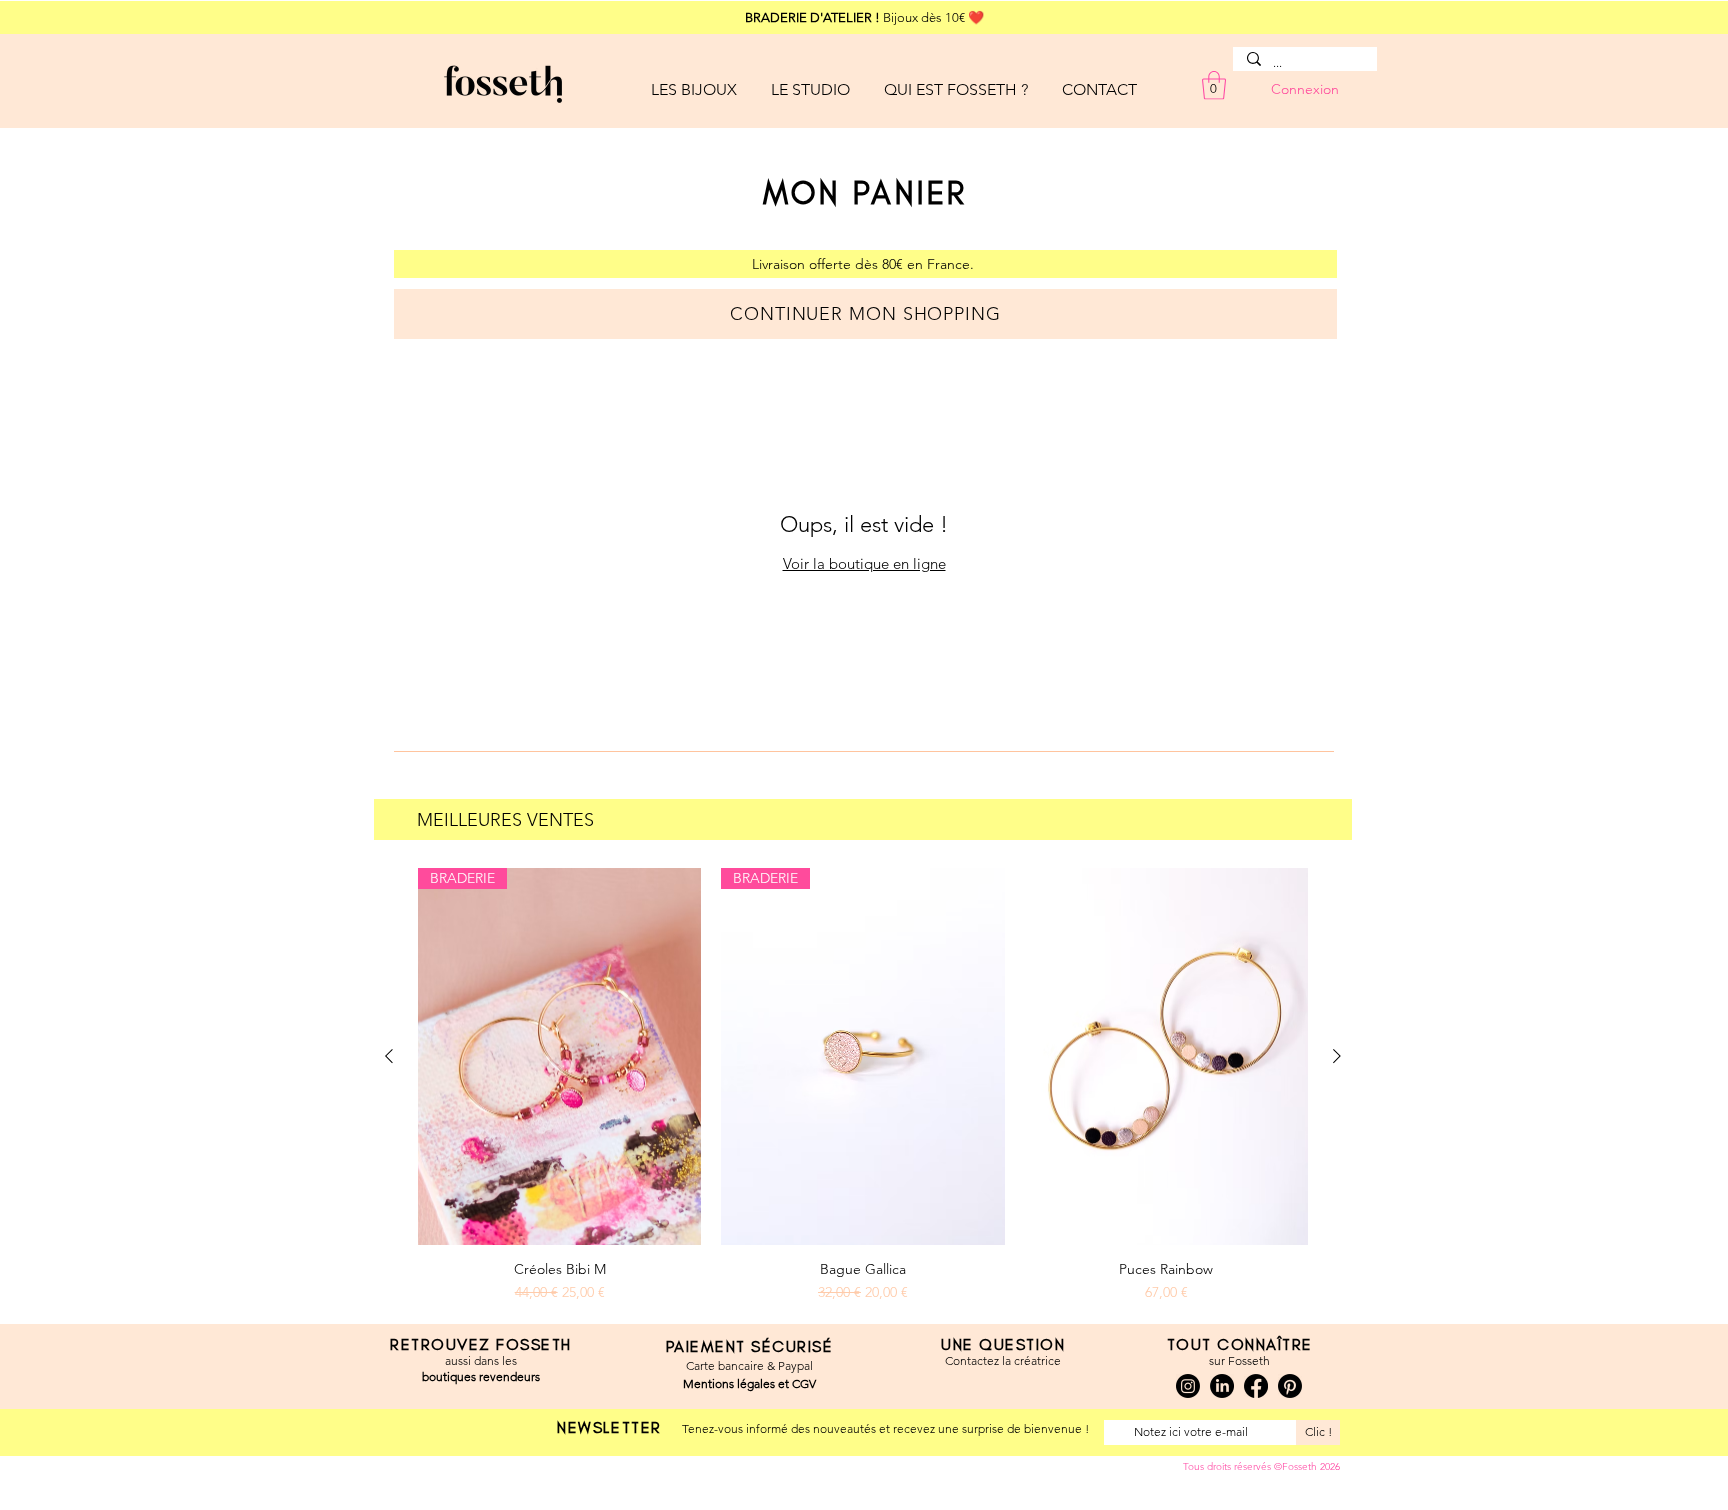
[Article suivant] (1337, 1056)
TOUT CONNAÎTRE (1240, 1344)
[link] (1214, 85)
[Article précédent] (389, 1056)
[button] (694, 80)
